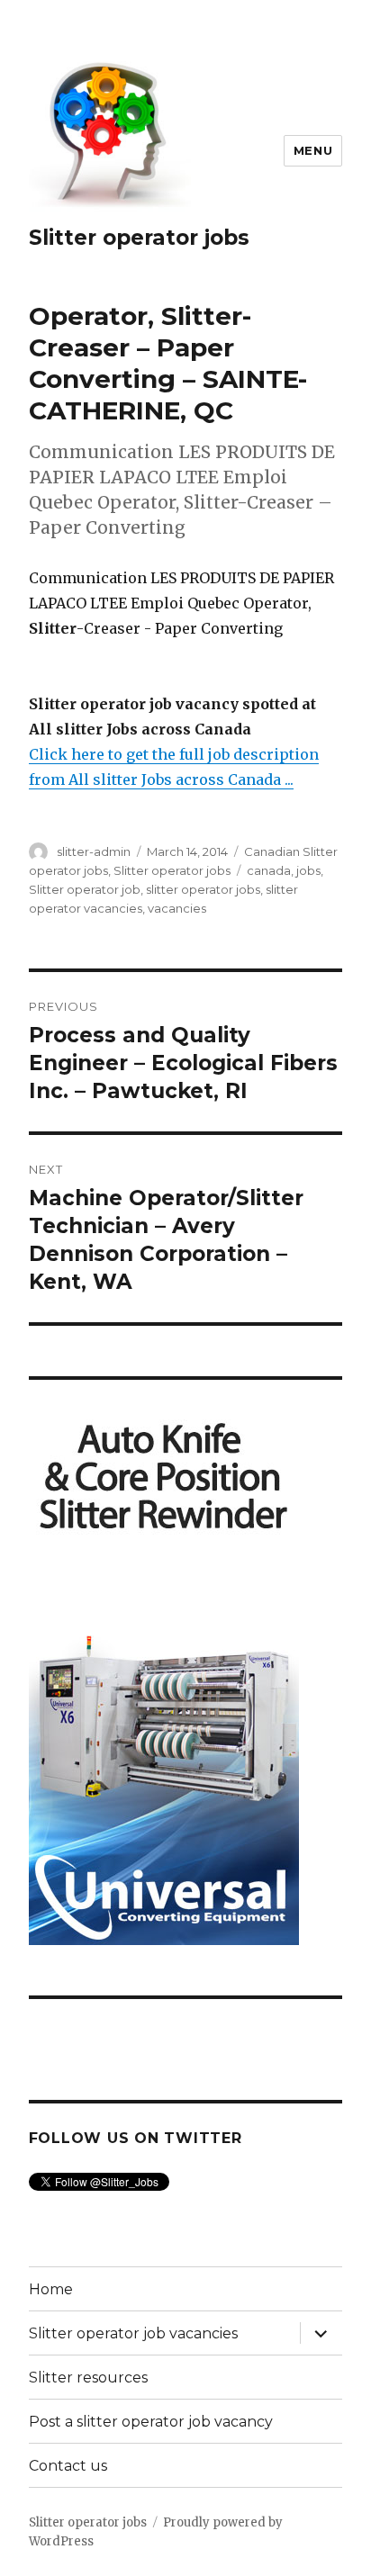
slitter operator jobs (203, 889)
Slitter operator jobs (139, 238)
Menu (313, 150)
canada (269, 870)
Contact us (68, 2466)
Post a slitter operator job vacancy (151, 2422)
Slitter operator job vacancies (133, 2333)
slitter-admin (94, 851)
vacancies (177, 908)
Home (51, 2289)
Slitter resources (88, 2378)
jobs (308, 870)
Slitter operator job (85, 889)
